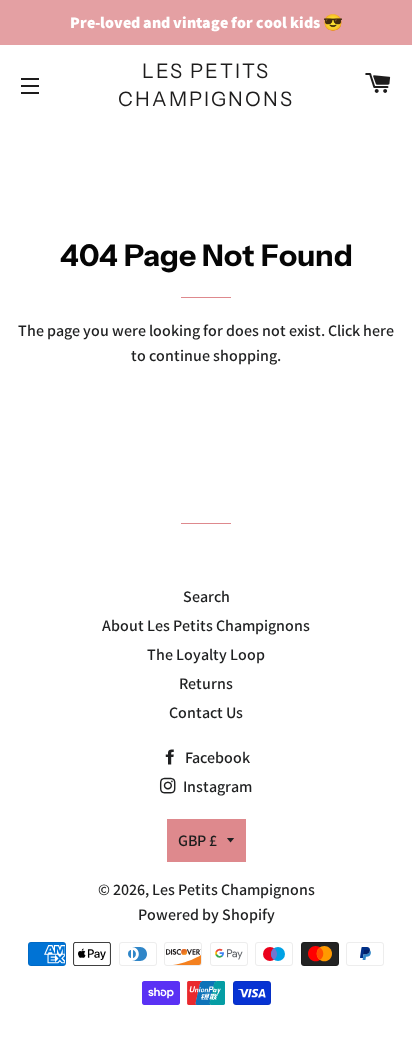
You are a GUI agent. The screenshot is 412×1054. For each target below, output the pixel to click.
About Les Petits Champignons (206, 625)
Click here (361, 330)
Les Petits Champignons (206, 85)
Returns (206, 683)
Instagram (216, 786)
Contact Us (206, 712)
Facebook (216, 757)
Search (206, 596)
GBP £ (197, 840)
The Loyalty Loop (206, 654)
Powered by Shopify (206, 914)
